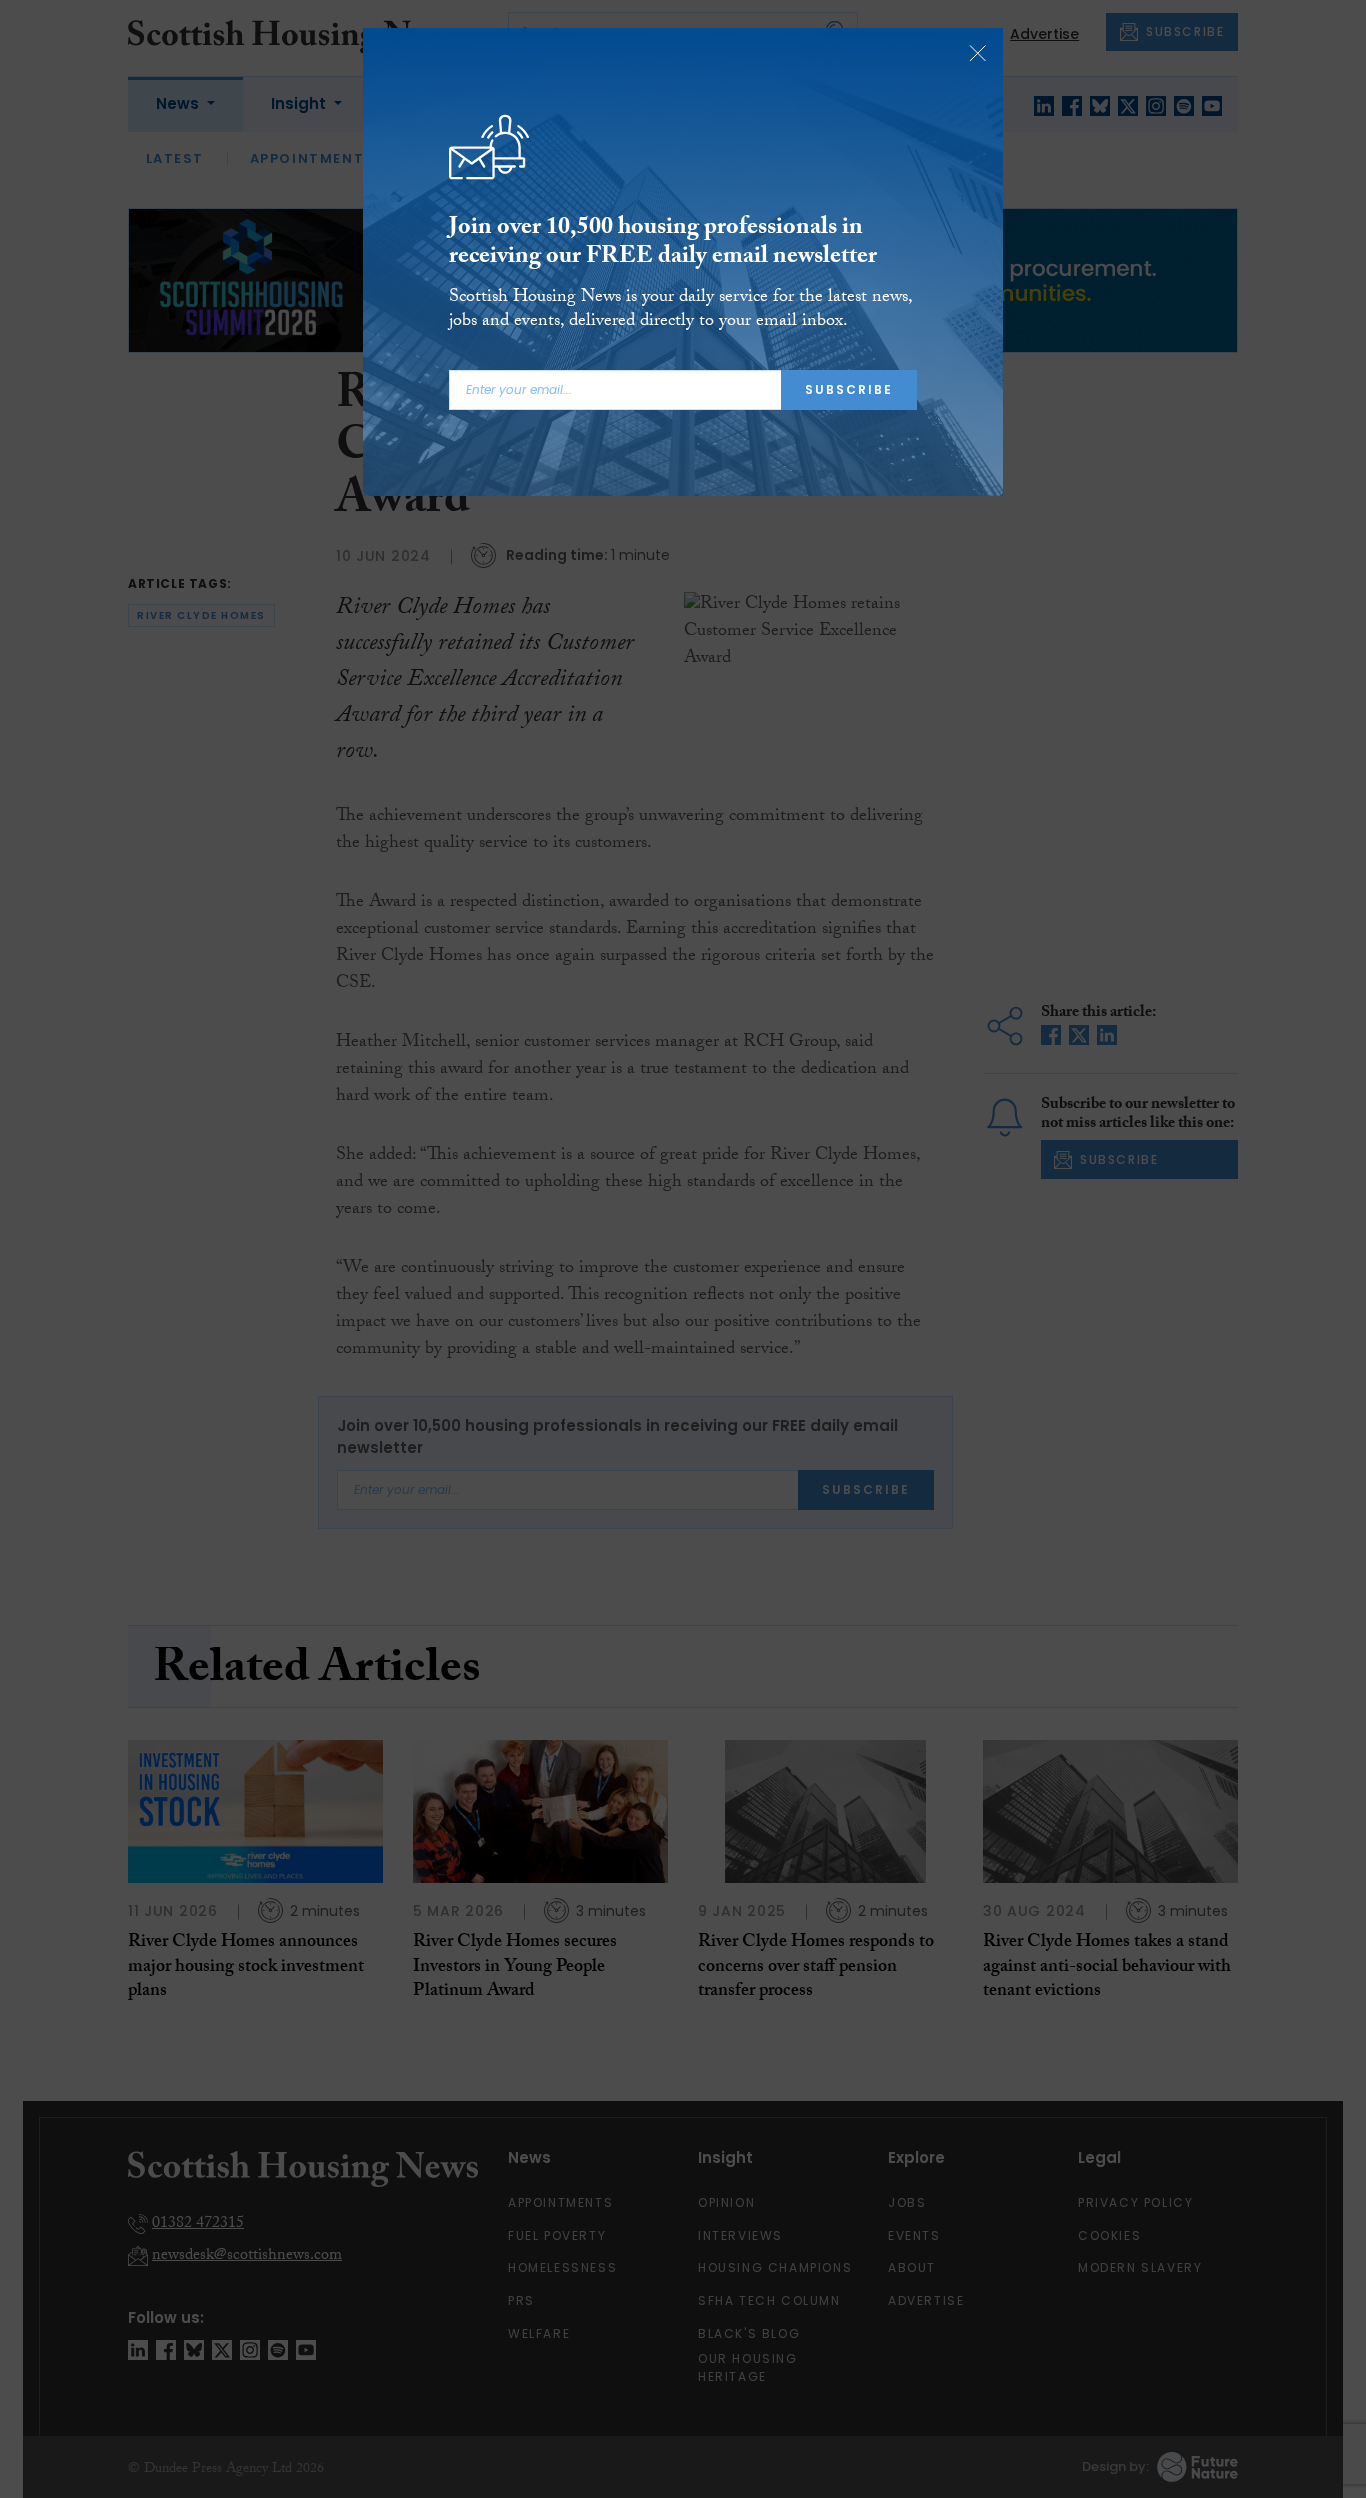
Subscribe (849, 389)
